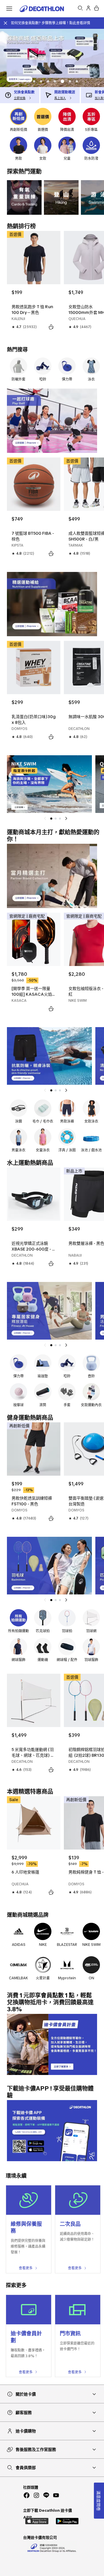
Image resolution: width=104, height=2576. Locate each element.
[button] (27, 81)
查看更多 (26, 2268)
